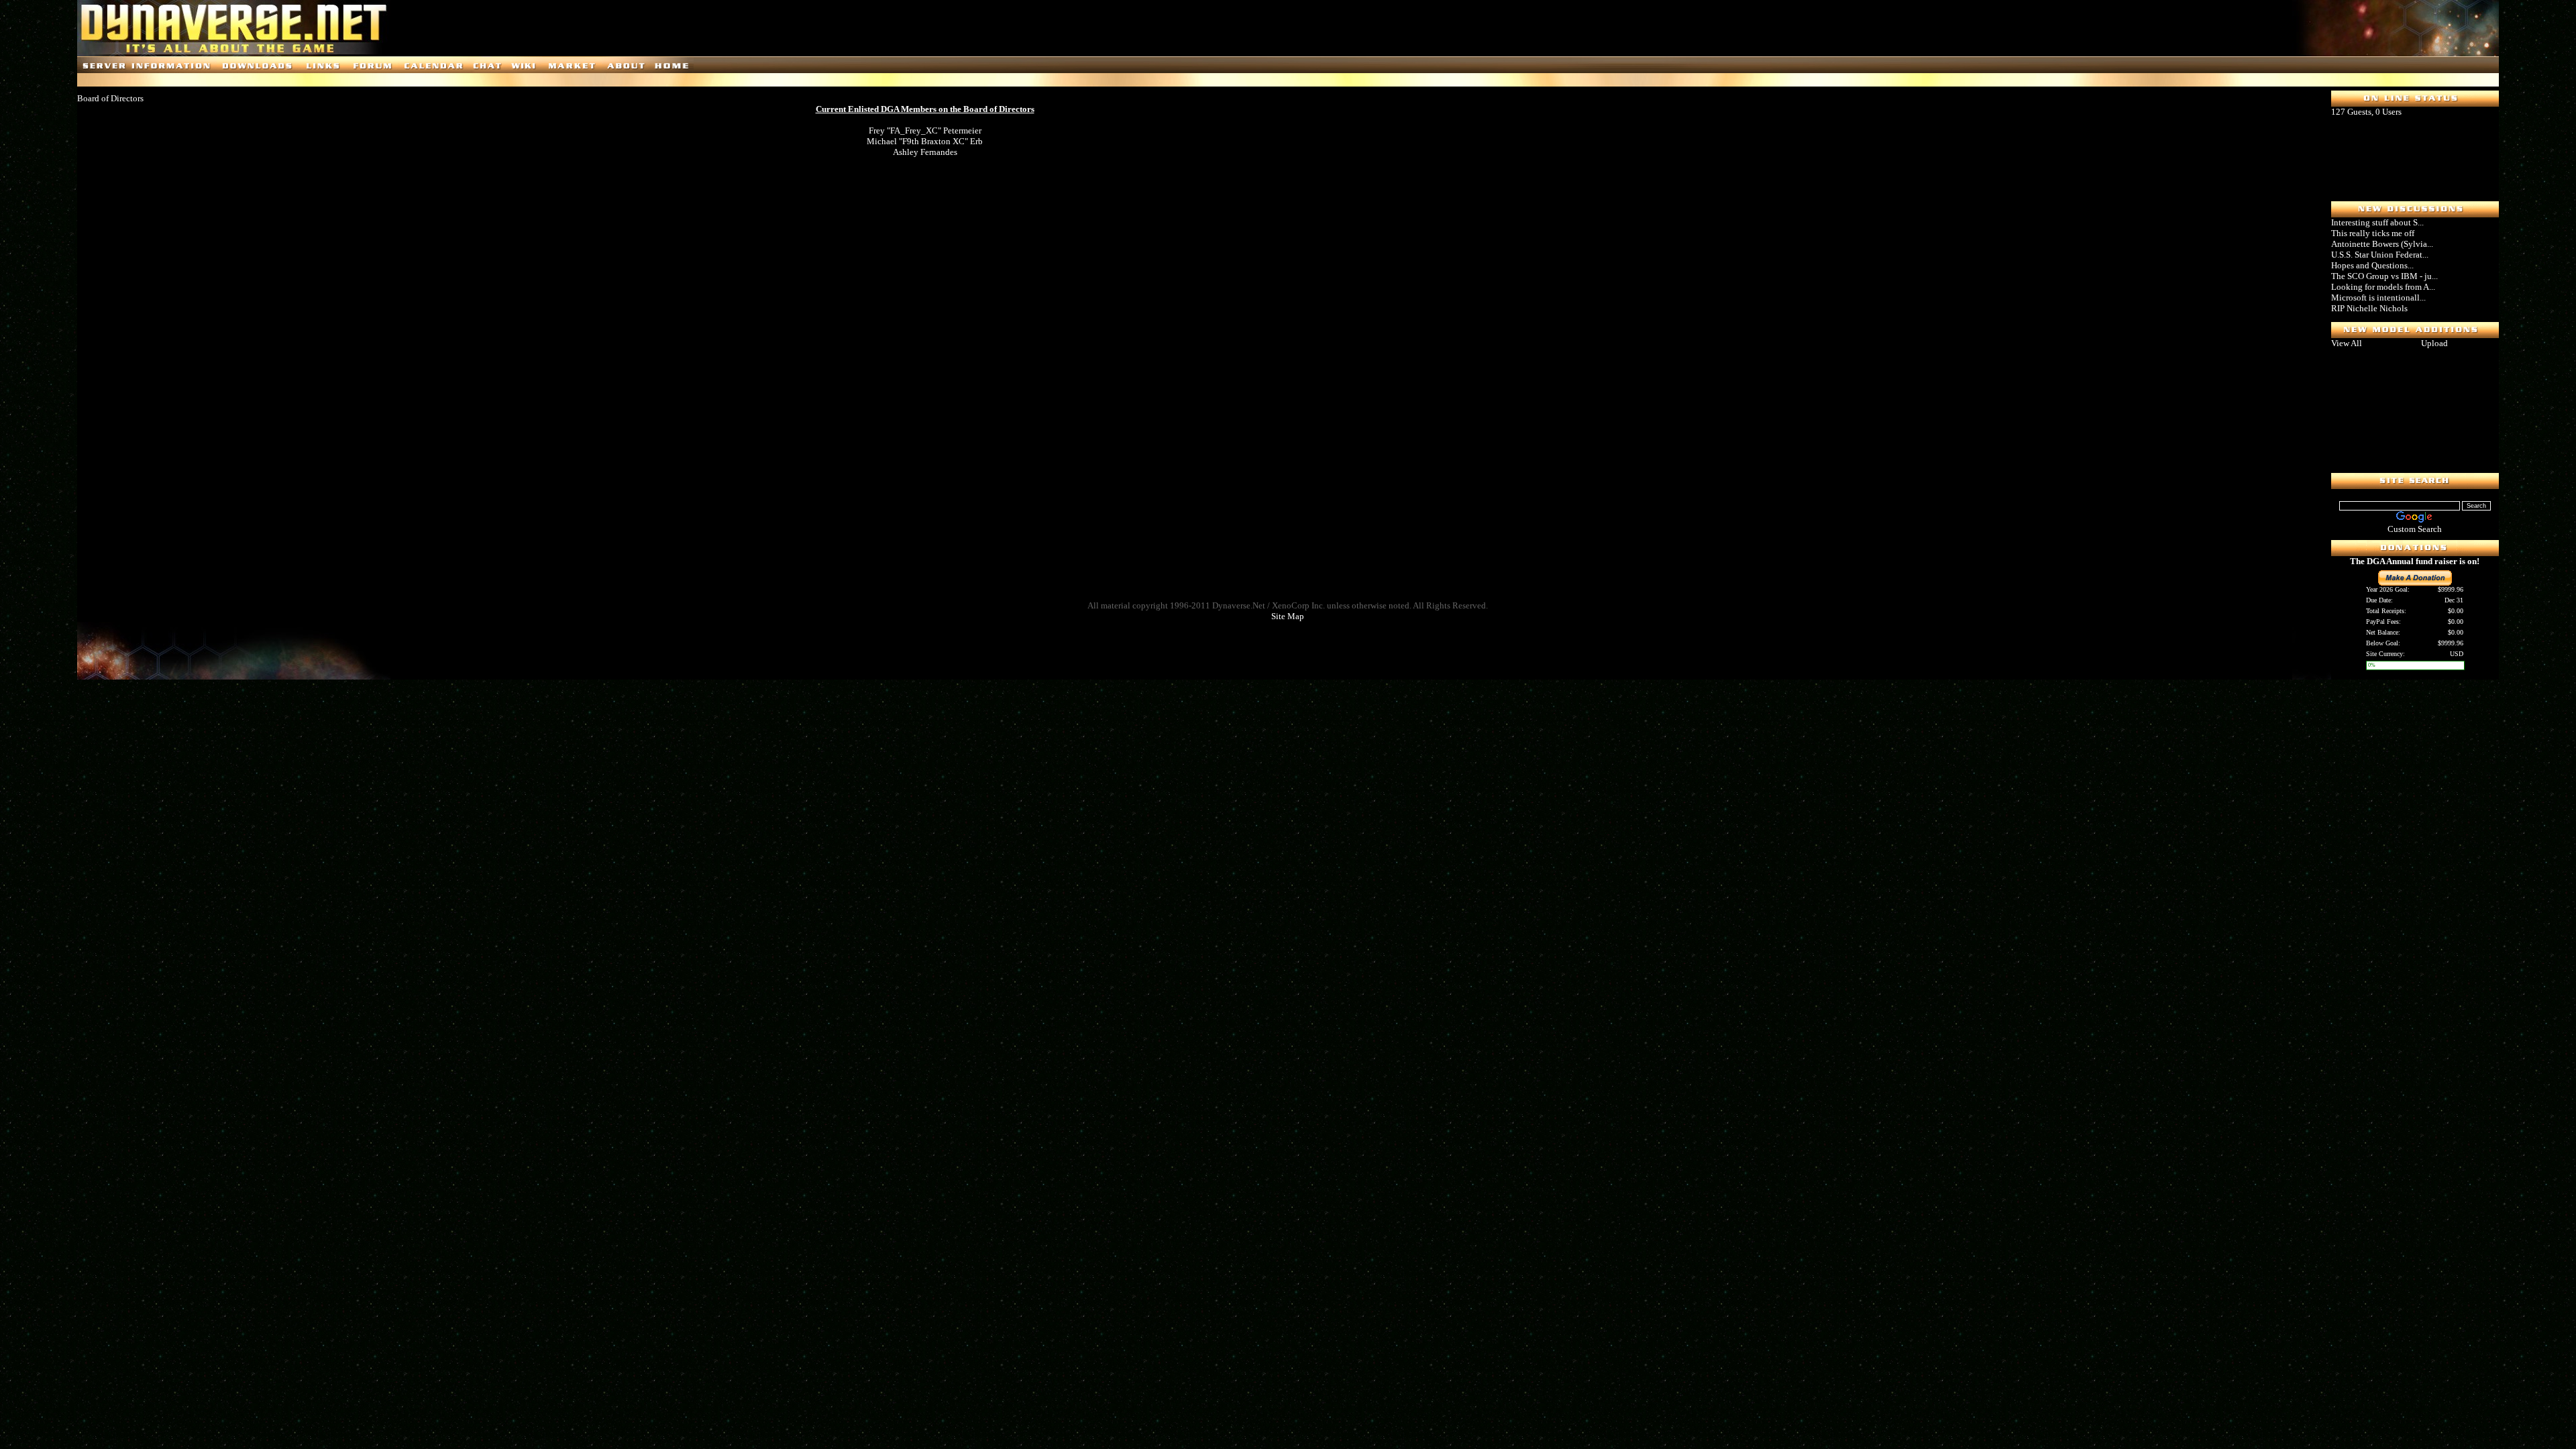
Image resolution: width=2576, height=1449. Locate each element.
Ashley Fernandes (925, 152)
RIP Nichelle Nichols (2369, 308)
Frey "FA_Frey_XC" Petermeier (925, 130)
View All (2347, 343)
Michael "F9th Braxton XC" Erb (925, 141)
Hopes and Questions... (2372, 265)
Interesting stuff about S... (2377, 222)
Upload (2434, 343)
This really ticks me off (2373, 233)
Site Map (1288, 616)
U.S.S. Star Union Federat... (2380, 255)
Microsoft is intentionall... (2378, 298)
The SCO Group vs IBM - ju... (2384, 276)
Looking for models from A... (2383, 287)
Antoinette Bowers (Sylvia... (2382, 244)
